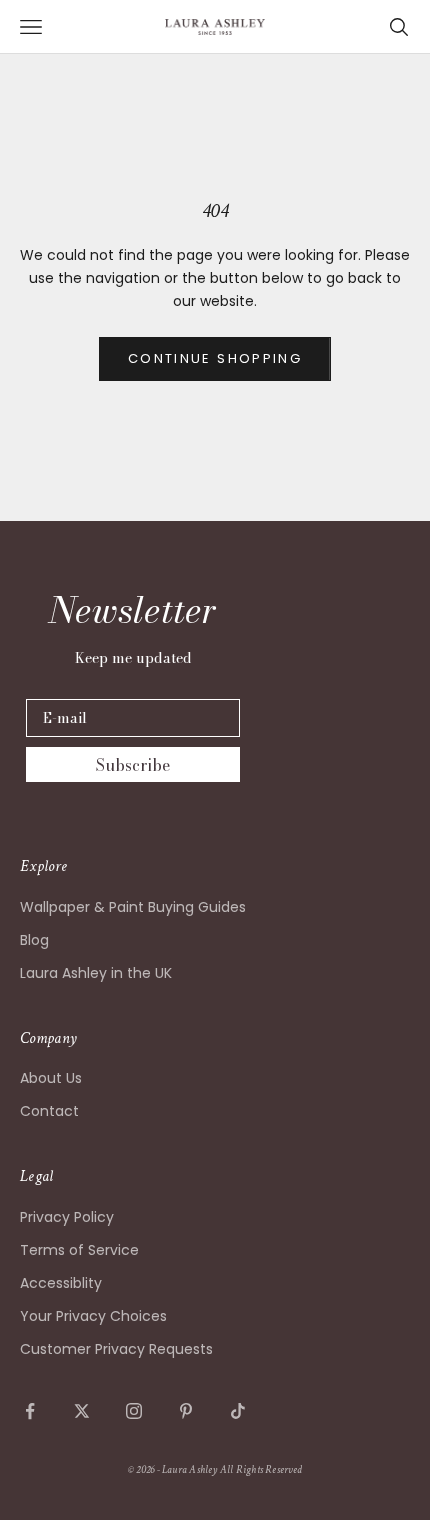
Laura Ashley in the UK (96, 973)
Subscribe (133, 765)
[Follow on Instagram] (134, 1411)
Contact (49, 1111)
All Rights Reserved (261, 1470)
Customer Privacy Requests (116, 1349)
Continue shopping (215, 358)
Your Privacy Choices (93, 1316)
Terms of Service (79, 1250)
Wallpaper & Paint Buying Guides (133, 907)
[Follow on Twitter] (82, 1411)
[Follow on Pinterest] (186, 1411)
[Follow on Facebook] (30, 1411)
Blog (34, 940)
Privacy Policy (67, 1217)
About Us (51, 1078)
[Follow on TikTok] (238, 1411)
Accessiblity (61, 1283)
